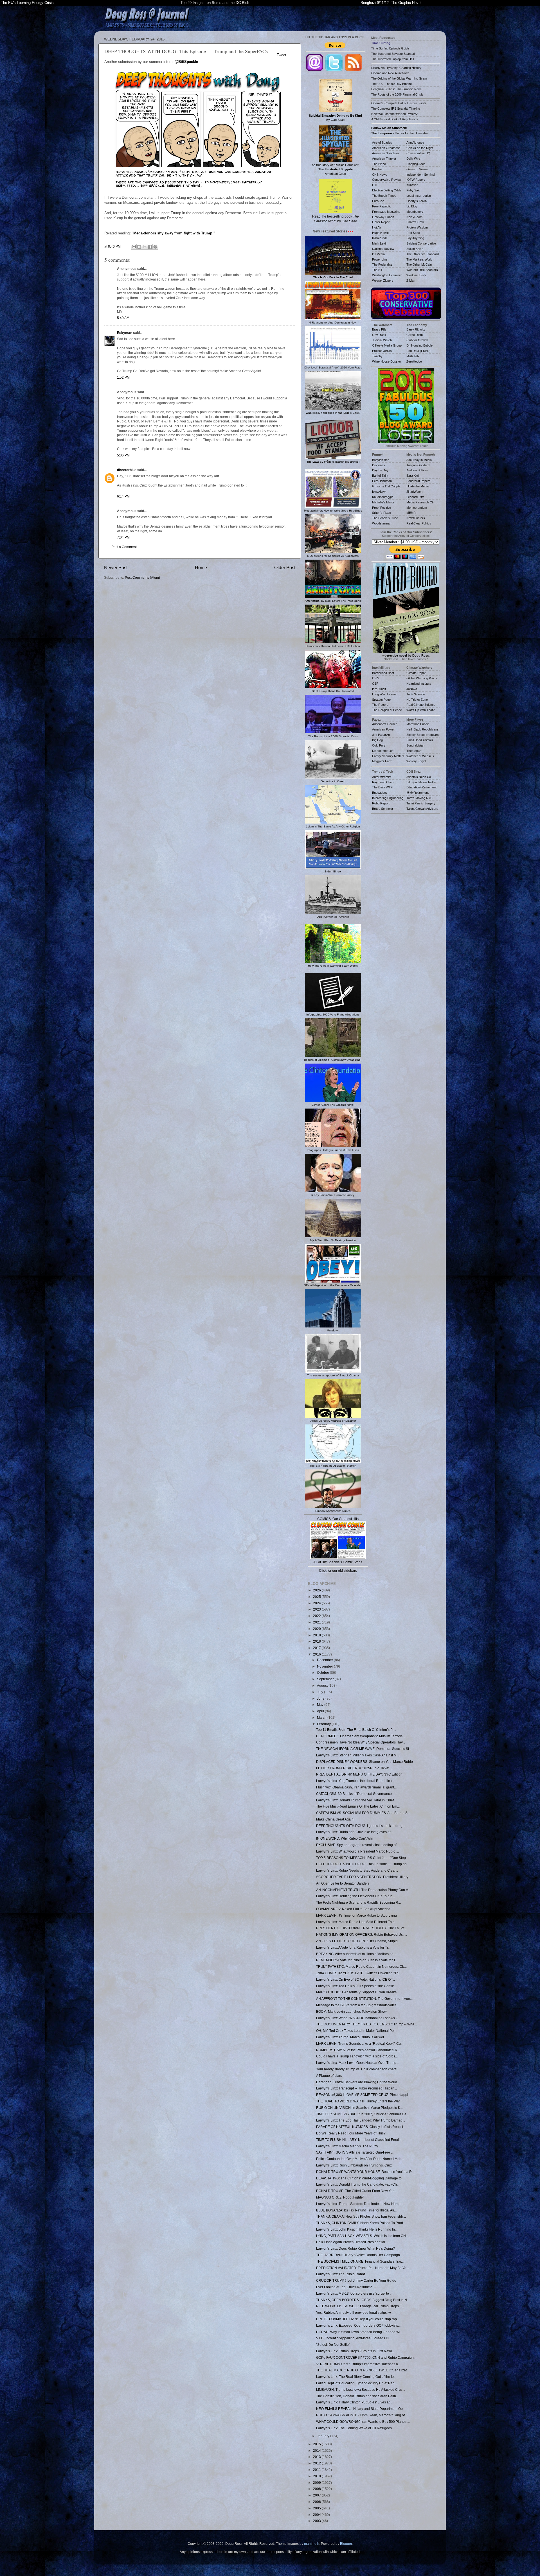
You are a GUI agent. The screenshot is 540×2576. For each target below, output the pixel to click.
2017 (317, 1648)
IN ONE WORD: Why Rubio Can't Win (345, 1838)
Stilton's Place (382, 513)
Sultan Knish (415, 249)
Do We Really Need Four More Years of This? (351, 2133)
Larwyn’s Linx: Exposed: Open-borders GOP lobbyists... (358, 2325)
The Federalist (382, 264)
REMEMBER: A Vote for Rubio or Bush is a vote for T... (357, 1960)
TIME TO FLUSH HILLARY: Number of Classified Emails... (360, 2140)
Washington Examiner (387, 275)
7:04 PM (123, 537)
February (324, 1724)
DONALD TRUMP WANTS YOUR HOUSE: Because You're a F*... (366, 2172)
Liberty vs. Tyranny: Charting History (396, 68)
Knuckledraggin (383, 497)
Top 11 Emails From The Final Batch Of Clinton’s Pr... (356, 1730)
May (321, 1705)
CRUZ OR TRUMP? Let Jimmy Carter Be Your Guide (356, 2280)
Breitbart (378, 169)
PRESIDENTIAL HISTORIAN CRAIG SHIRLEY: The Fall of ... (362, 1928)
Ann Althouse (415, 143)
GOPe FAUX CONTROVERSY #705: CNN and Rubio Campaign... (366, 2357)
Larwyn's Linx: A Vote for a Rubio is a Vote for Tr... (353, 1947)
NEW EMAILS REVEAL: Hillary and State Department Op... (361, 2409)
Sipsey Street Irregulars (423, 735)
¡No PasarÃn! (381, 735)
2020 (317, 1629)
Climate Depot (416, 673)
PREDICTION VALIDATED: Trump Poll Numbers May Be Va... (363, 2268)
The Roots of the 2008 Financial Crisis (397, 94)
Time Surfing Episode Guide (390, 48)
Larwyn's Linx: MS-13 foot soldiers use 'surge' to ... (354, 2293)
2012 (317, 2463)
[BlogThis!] (139, 247)
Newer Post (116, 567)
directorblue (127, 470)
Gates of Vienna (417, 169)
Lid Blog (412, 206)
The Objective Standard (423, 254)
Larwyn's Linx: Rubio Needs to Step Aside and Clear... (357, 1870)
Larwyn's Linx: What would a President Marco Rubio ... (357, 1851)
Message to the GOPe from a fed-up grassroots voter (356, 2005)
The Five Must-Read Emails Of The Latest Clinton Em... (358, 1806)
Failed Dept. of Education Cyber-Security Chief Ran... (357, 2383)
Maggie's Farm (382, 761)
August (323, 1685)
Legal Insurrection (419, 196)
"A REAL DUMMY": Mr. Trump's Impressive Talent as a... (358, 2364)
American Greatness (386, 148)
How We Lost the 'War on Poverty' (395, 114)
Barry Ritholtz (416, 329)
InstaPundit (380, 238)
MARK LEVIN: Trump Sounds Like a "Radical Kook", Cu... (360, 2044)
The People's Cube (385, 518)
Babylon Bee (381, 460)
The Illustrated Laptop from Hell (392, 59)
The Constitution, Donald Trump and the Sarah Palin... (357, 2396)
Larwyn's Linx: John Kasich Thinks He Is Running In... (357, 2229)
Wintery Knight (416, 761)
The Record (380, 705)
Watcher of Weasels (420, 756)
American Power (383, 729)
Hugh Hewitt (380, 233)
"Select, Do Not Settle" (333, 2345)
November (325, 1666)
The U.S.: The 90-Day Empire (391, 84)
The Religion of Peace (387, 710)
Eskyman (125, 333)
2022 (317, 1616)
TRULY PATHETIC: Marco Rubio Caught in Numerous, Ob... (361, 1967)
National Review (383, 249)
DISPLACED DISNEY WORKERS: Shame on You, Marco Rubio (364, 1762)
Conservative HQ (418, 153)
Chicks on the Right (420, 148)
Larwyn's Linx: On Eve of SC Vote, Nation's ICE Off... (355, 1979)
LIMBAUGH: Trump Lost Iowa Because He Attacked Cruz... (361, 2390)
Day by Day (380, 470)
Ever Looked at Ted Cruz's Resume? (344, 2287)
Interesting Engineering (388, 798)
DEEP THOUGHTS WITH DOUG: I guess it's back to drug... (361, 1826)
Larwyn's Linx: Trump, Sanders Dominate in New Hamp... (360, 2204)
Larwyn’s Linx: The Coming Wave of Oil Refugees (354, 2428)
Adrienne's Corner (384, 724)
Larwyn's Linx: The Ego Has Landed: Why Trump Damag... (361, 2120)
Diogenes (379, 465)
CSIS (376, 678)
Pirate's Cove (416, 222)
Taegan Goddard (418, 465)
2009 (317, 2483)
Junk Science (416, 694)
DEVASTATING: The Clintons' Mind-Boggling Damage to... (360, 2178)
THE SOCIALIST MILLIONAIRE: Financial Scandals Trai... (360, 2261)
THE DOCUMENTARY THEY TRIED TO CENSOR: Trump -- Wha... (366, 2024)
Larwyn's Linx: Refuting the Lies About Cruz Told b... (355, 1896)
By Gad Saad (335, 118)
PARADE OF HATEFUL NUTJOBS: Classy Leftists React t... (361, 2127)
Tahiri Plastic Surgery (421, 803)
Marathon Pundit (418, 724)
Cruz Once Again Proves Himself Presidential (351, 2242)
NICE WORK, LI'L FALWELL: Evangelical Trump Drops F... (360, 2306)
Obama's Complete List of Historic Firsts (399, 103)
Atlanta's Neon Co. (419, 777)
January (324, 2436)
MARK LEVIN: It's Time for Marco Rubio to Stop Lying (356, 1915)
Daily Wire (413, 159)
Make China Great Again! (335, 1819)
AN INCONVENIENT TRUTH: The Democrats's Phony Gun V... (363, 1890)
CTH (375, 185)
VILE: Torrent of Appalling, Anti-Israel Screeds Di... (354, 2338)
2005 (317, 2508)
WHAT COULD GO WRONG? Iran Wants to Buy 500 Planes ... (363, 2422)
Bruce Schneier (383, 809)
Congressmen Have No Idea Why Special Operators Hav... (361, 1742)
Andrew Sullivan (417, 470)
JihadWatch (414, 492)
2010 (317, 2476)
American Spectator (386, 153)
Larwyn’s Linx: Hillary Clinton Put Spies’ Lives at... (354, 2402)
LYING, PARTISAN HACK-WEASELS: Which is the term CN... (362, 2236)
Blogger (346, 2544)
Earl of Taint (380, 476)
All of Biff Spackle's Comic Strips (338, 1562)
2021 (317, 1622)
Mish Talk (413, 356)
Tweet (282, 55)
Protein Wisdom (417, 227)
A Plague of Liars (329, 2076)
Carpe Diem (415, 335)
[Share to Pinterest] (155, 247)
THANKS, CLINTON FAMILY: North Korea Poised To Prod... (361, 2223)
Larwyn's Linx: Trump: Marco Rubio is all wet (350, 2037)
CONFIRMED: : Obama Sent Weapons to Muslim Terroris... (361, 1736)
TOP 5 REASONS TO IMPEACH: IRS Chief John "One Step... (362, 1858)
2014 (317, 2451)
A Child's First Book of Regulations (395, 119)
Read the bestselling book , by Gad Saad (336, 219)
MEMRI (411, 513)
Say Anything (415, 238)
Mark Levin (380, 243)
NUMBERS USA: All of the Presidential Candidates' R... (358, 2050)
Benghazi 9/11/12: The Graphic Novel (391, 3)
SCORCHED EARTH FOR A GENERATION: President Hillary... (363, 1877)
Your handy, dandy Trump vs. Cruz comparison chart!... (358, 2069)
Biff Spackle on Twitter (421, 782)
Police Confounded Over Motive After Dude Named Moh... (360, 2159)
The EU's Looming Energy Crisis (27, 3)
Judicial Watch (382, 340)
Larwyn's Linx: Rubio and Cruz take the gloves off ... (355, 1832)
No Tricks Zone (417, 700)
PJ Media (378, 254)
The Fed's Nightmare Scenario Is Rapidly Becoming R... (358, 1902)
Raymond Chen (383, 782)
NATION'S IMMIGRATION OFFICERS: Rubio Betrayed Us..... (362, 1934)
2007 (317, 2495)
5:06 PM (123, 455)
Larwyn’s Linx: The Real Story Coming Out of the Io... (356, 2377)
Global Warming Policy (422, 678)
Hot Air (377, 227)
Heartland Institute (419, 684)
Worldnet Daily (416, 275)
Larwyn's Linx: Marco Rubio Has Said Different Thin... (357, 1922)
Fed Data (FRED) (418, 351)
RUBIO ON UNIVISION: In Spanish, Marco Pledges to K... (359, 2108)
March (322, 1717)
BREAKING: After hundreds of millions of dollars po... (356, 1954)
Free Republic (382, 206)
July (320, 1692)
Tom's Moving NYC (419, 798)
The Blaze (379, 164)
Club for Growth (417, 340)
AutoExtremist (382, 777)
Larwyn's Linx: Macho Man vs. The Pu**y (347, 2146)
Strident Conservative (421, 243)
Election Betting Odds (387, 190)
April (321, 1711)
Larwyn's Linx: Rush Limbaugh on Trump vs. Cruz (354, 2165)
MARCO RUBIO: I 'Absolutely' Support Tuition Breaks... (358, 1992)
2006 (317, 2502)
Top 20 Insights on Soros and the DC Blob (215, 3)
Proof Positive (382, 508)
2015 (317, 2444)
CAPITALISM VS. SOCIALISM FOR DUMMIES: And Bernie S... (363, 1813)
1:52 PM (123, 377)
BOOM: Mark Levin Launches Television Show (351, 2011)
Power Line (380, 259)
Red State (413, 233)
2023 (317, 1609)
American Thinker (384, 159)
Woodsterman (382, 523)
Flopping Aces (416, 164)
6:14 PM (123, 496)
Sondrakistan (415, 745)
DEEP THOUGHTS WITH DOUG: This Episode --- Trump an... (363, 1864)
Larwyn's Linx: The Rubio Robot (340, 2274)
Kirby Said (413, 190)
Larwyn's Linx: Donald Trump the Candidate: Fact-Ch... (358, 2184)
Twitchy (377, 356)
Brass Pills (379, 329)
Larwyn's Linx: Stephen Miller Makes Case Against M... (358, 1755)
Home (201, 567)
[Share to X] (145, 247)
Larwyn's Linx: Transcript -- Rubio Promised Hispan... (356, 2088)
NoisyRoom (414, 217)
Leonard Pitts (415, 497)
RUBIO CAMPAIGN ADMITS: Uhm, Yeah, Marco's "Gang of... (362, 2415)
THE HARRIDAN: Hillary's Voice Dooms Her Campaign (358, 2255)
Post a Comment (124, 547)
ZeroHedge (414, 361)
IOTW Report (416, 180)
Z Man (411, 281)
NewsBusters (416, 518)
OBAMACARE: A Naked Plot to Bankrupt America (353, 1909)
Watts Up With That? (420, 710)
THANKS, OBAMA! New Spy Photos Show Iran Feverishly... (361, 2216)
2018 (317, 1641)
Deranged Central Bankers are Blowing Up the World (357, 2082)
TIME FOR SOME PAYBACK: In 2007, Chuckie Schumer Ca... (363, 2114)
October (323, 1673)
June (321, 1698)
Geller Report (381, 222)
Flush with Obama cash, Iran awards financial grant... (356, 1787)
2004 (317, 2515)
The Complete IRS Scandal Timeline (396, 108)
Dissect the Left (383, 751)
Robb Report (381, 803)
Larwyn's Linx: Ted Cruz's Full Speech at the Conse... (356, 1986)
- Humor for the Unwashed (400, 133)
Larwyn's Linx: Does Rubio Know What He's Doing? (355, 2248)
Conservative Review (387, 180)
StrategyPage (381, 700)
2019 (317, 1635)
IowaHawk (379, 492)
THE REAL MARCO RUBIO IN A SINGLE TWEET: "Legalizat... (363, 2370)
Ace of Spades (382, 143)
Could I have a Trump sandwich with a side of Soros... (357, 2056)
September (326, 1679)
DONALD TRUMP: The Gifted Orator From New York (356, 2191)
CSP (375, 684)
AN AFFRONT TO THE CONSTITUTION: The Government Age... (364, 1999)
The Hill (377, 270)
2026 (317, 1590)
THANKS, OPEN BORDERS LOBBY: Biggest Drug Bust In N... (363, 2300)
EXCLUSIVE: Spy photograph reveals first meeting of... (358, 1845)
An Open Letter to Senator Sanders (343, 1883)
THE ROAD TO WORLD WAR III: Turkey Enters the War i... (360, 2101)
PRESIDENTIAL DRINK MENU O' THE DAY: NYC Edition (359, 1774)
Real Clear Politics (419, 523)
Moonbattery (415, 212)
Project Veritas (382, 351)
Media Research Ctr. (420, 502)
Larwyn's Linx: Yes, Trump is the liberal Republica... (355, 1781)
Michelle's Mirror (383, 502)
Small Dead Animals (420, 740)
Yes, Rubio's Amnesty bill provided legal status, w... (355, 2312)
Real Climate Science (421, 705)
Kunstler (412, 185)
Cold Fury (379, 745)
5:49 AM (123, 318)
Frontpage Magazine (386, 212)
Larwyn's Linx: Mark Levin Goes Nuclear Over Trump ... (358, 2063)
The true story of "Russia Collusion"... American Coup (336, 169)
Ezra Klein (413, 476)
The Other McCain (419, 264)
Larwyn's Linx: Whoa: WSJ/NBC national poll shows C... (358, 2018)
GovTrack (379, 335)
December (325, 1660)
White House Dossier (387, 361)
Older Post (285, 567)
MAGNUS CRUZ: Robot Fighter (340, 2197)
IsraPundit (379, 689)
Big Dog (377, 740)
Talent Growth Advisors (422, 809)
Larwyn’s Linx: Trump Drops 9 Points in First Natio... (355, 2351)
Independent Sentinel (421, 175)
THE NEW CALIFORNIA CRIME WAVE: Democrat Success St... (364, 1749)
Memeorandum (417, 508)
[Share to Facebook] (150, 247)
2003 (317, 2521)
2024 (317, 1603)
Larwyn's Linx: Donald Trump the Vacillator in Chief (355, 1800)
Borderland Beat (383, 673)
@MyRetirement (418, 793)
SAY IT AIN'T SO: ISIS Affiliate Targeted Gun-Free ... (355, 2152)
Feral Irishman (382, 481)
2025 (317, 1597)
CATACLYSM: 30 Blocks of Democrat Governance (354, 1794)
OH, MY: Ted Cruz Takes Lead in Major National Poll (356, 2031)
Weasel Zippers (383, 281)
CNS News (380, 175)
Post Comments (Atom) (142, 577)
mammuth (312, 2544)
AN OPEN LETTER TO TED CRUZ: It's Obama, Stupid (357, 1941)
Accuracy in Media (419, 460)
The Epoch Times (384, 196)
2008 (317, 2489)
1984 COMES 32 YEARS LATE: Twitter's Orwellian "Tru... (359, 1973)
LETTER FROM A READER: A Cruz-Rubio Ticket (353, 1768)
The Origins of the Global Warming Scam (399, 78)
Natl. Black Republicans (423, 729)
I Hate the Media (418, 486)
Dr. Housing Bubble (419, 345)
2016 (317, 1654)
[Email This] (134, 247)
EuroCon (378, 201)
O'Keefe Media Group (387, 345)
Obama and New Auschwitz (390, 73)
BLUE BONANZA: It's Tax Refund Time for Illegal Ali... (356, 2210)
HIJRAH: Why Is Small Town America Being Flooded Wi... (359, 2332)
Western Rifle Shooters (422, 270)
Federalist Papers (418, 481)
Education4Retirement (421, 787)
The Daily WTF (382, 787)
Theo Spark (414, 751)
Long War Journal (384, 694)
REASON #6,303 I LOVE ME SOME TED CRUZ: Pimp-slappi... (363, 2095)
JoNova (412, 689)
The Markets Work (419, 259)
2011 (317, 2470)
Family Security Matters (388, 756)
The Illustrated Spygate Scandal (393, 54)
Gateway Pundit (383, 217)
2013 (317, 2457)
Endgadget (379, 793)
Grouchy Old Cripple (386, 486)
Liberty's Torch (417, 201)
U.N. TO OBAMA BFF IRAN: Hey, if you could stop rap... (358, 2319)
